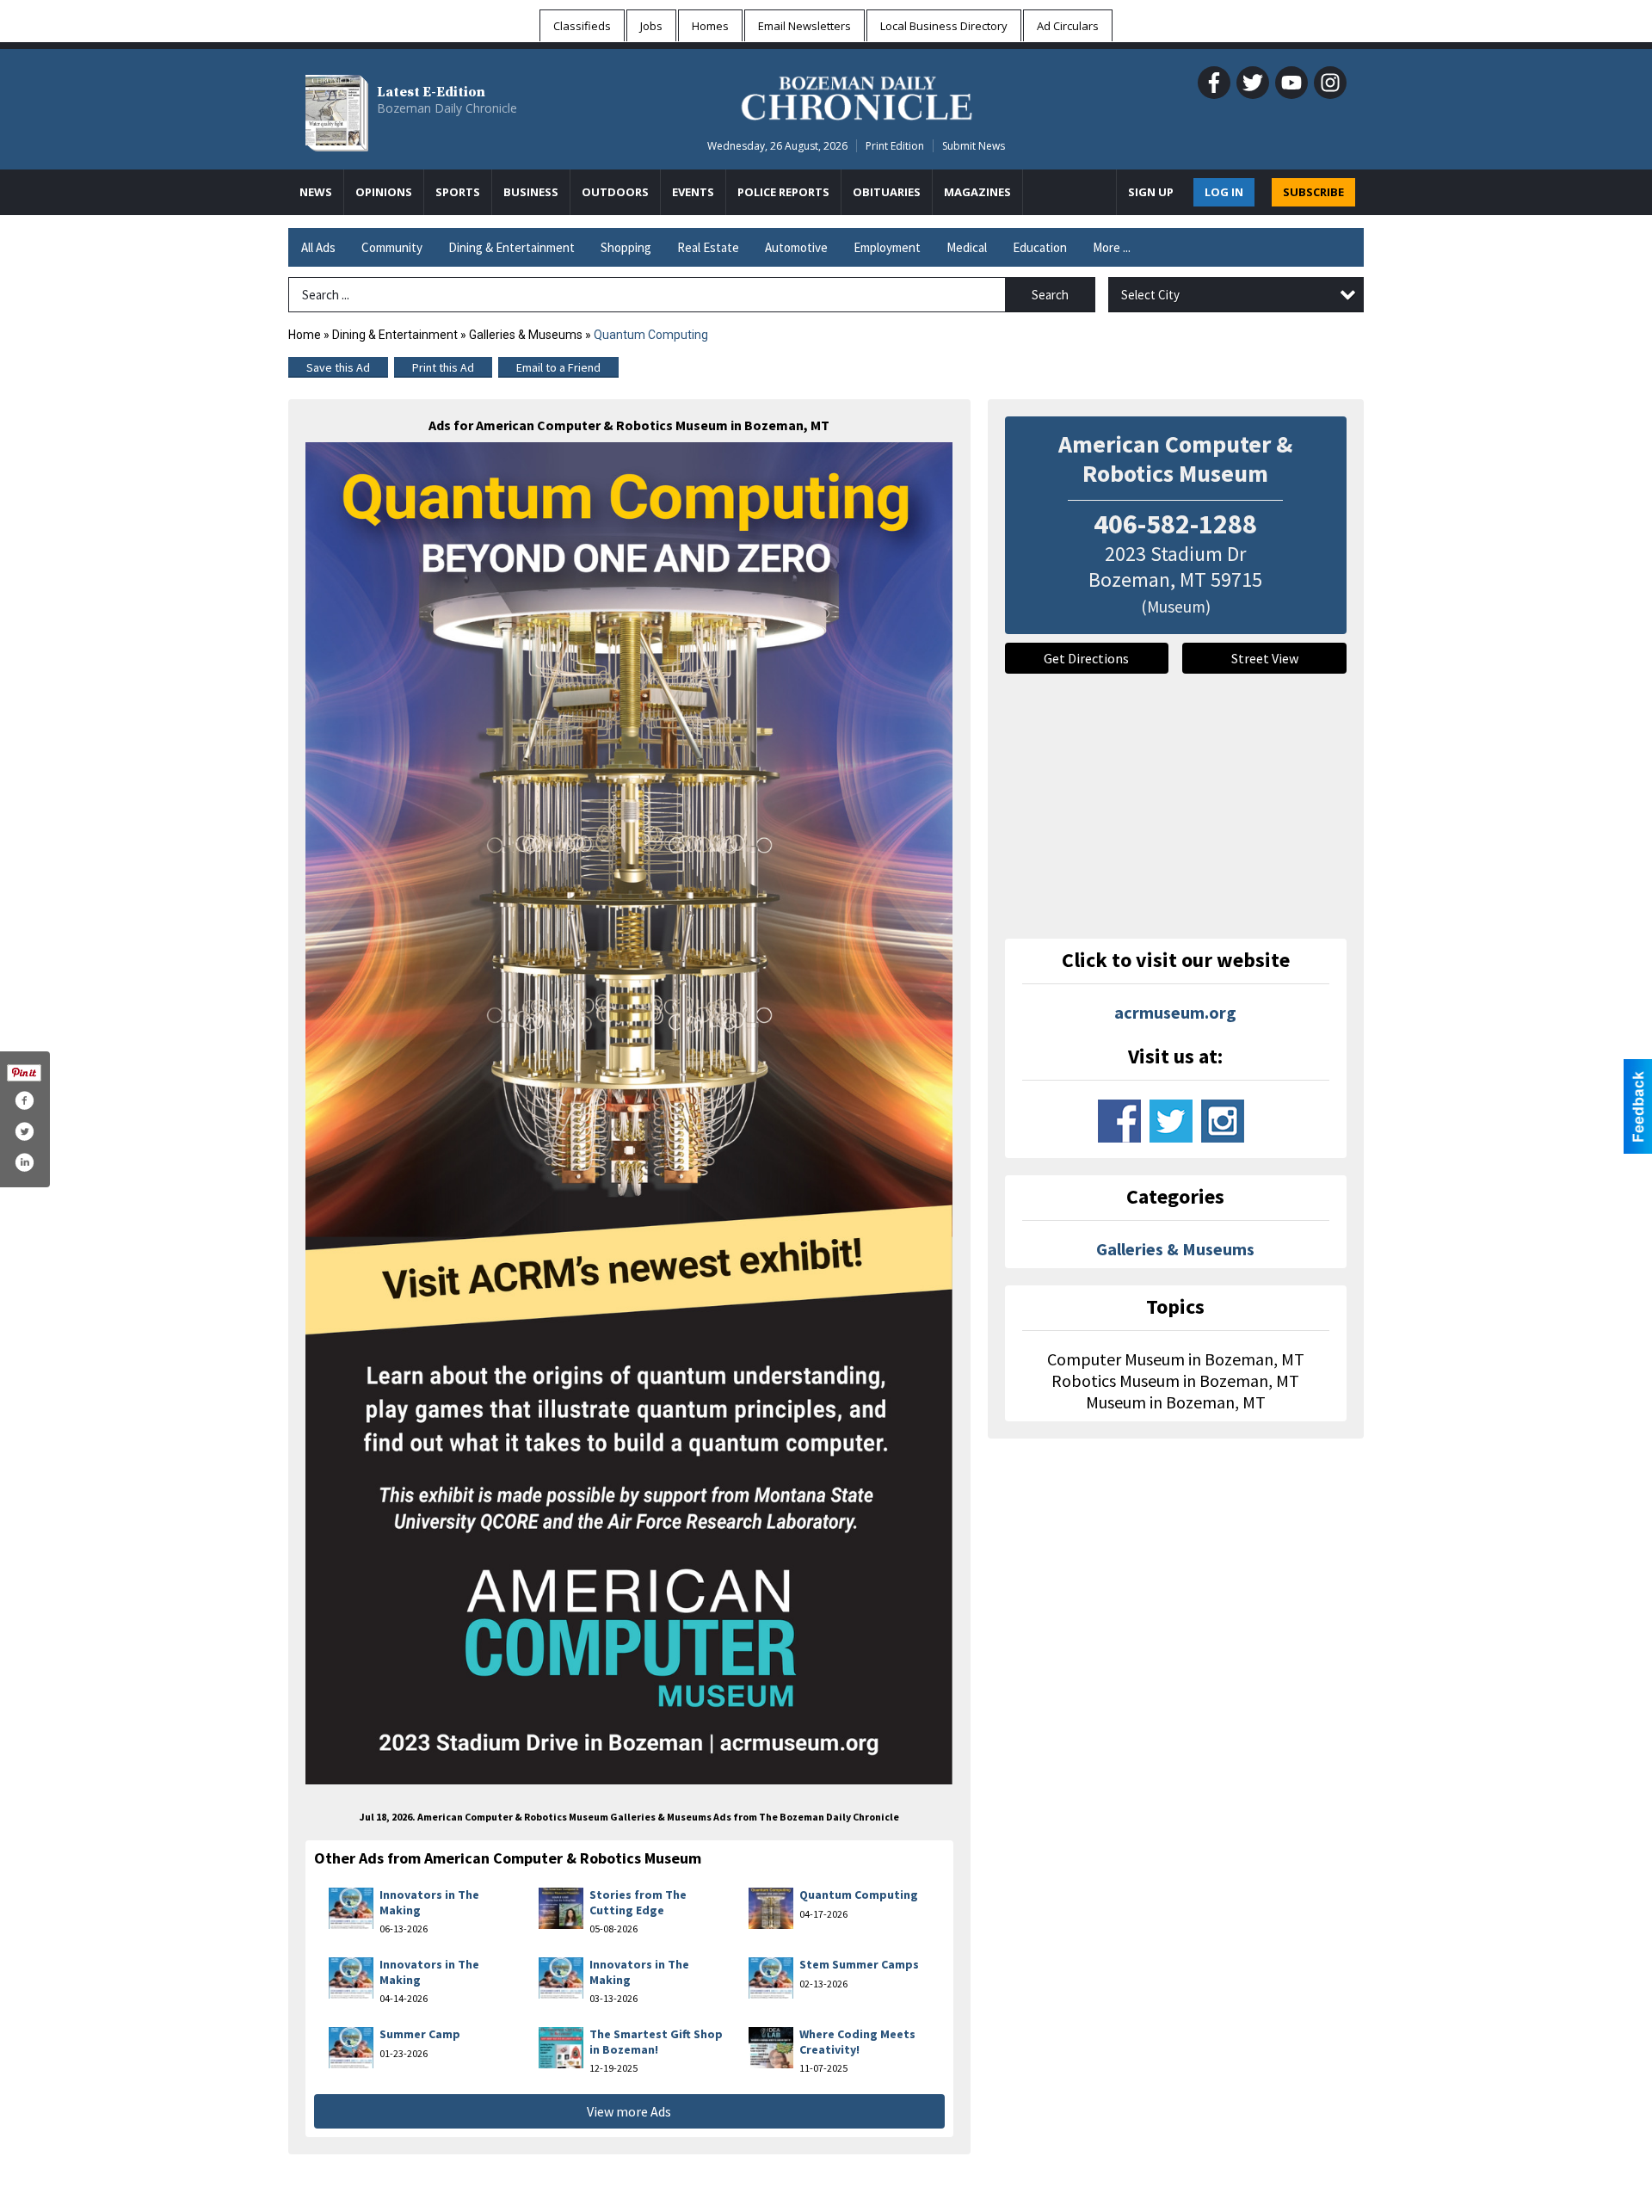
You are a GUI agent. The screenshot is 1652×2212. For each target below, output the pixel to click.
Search (1050, 295)
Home (305, 335)
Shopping (626, 247)
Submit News (974, 146)
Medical (967, 247)
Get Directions (1086, 658)
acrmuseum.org (1175, 1012)
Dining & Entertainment (512, 247)
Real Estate (708, 247)
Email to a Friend (558, 367)
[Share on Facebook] (24, 1100)
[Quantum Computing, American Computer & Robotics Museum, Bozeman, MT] (629, 1113)
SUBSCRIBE (1313, 192)
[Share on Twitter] (24, 1131)
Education (1040, 247)
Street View (1265, 658)
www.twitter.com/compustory (1171, 1121)
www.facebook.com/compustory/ (1119, 1121)
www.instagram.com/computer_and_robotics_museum (1223, 1121)
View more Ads (629, 2111)
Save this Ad (338, 367)
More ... (1112, 247)
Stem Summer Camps (859, 1964)
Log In (1224, 192)
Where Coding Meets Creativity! (857, 2042)
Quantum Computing (859, 1895)
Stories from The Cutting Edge (638, 1902)
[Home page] (857, 96)
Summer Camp (420, 2034)
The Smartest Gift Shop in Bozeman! (656, 2042)
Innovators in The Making (429, 1902)
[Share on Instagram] (24, 1162)
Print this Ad (443, 367)
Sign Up (1151, 192)
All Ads (318, 247)
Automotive (796, 247)
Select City (1150, 295)
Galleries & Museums (526, 335)
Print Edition (895, 146)
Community (392, 247)
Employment (887, 247)
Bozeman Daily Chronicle (447, 108)
